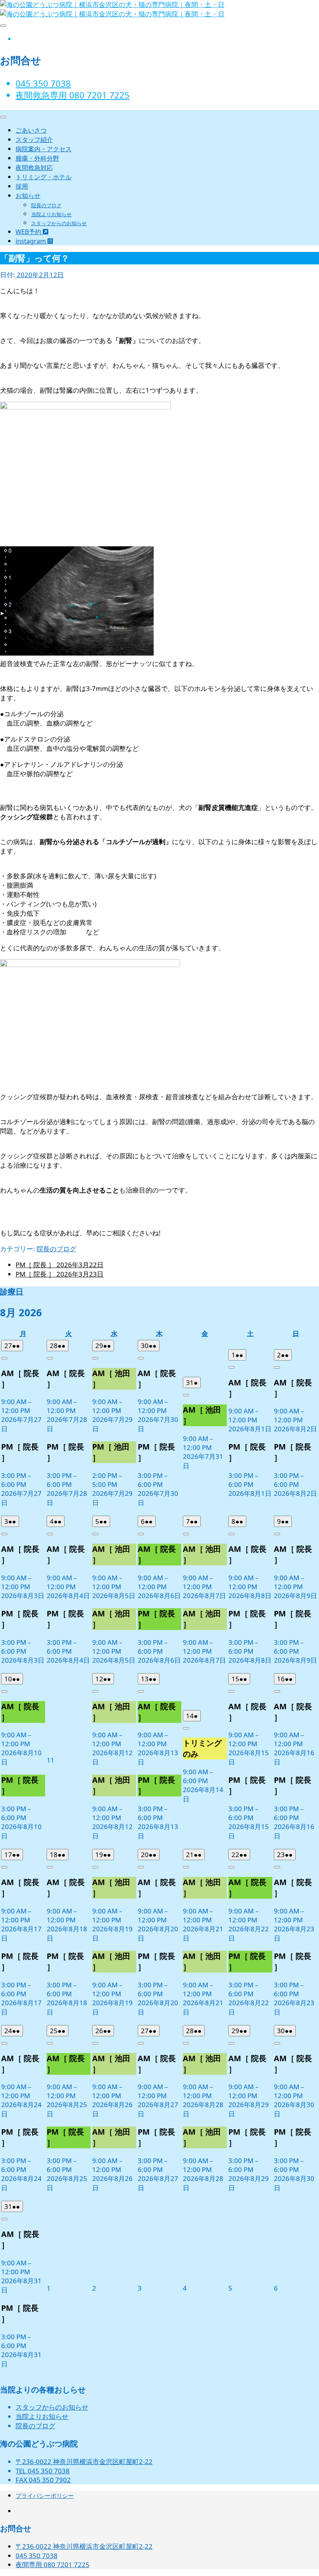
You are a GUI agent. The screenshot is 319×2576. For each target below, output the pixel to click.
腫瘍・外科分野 (37, 158)
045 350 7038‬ (43, 83)
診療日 (12, 1291)
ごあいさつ (31, 130)
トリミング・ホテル (44, 177)
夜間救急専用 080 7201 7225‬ (73, 95)
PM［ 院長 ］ (60, 1265)
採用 (22, 186)
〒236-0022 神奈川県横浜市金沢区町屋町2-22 (84, 2461)
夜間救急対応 (34, 168)
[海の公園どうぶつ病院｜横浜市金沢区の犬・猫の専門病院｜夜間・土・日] (112, 14)
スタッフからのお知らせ (59, 223)
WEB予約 (29, 232)
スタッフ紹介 (34, 140)
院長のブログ (46, 205)
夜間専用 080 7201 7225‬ (53, 2565)
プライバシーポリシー (45, 2496)
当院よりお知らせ (51, 214)
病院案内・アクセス (44, 149)
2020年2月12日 (39, 275)
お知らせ (28, 196)
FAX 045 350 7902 (43, 2480)
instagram (32, 241)
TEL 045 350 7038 (43, 2471)
